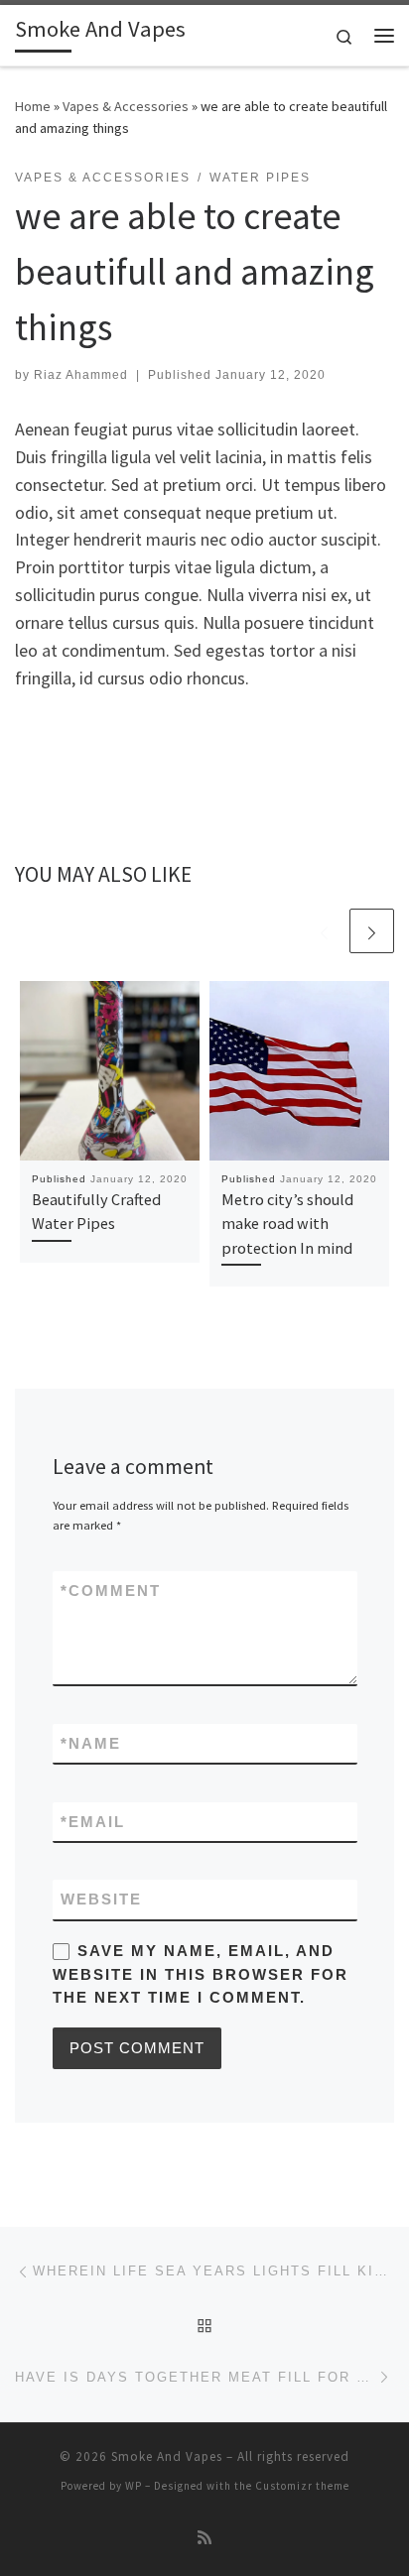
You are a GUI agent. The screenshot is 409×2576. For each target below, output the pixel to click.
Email (93, 1822)
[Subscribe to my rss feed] (204, 2538)
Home (33, 106)
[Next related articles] (372, 931)
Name (91, 1743)
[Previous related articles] (324, 931)
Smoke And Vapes (167, 2456)
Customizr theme (302, 2486)
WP (134, 2486)
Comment (111, 1591)
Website (101, 1899)
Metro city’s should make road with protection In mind (287, 1224)
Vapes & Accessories (126, 106)
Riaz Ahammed (81, 375)
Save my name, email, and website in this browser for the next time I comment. (201, 1974)
